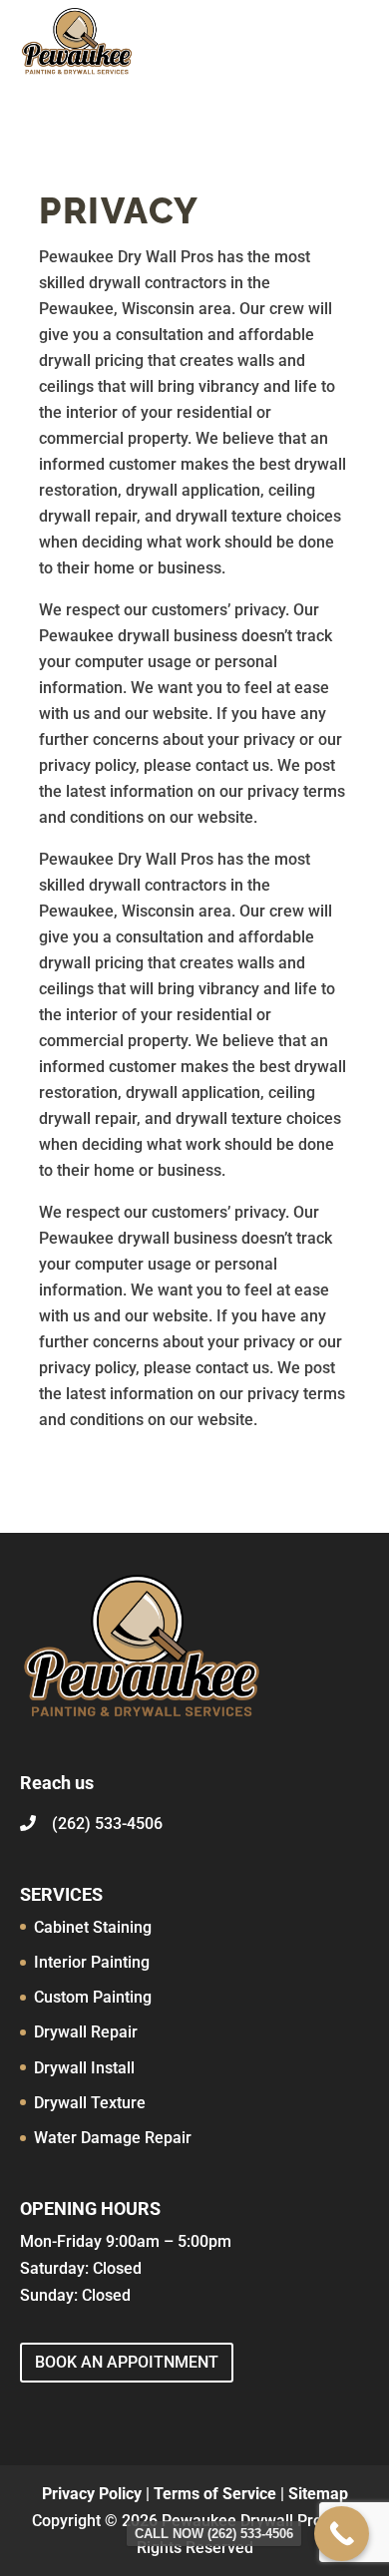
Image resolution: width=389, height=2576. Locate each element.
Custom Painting (93, 1997)
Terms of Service (215, 2494)
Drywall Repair (86, 2032)
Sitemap (318, 2494)
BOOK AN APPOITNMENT (127, 2362)
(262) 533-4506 (107, 1824)
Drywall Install (84, 2068)
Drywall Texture (90, 2103)
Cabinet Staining (93, 1927)
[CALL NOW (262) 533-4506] (342, 2534)
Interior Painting (92, 1962)
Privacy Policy (92, 2494)
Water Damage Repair (113, 2138)
